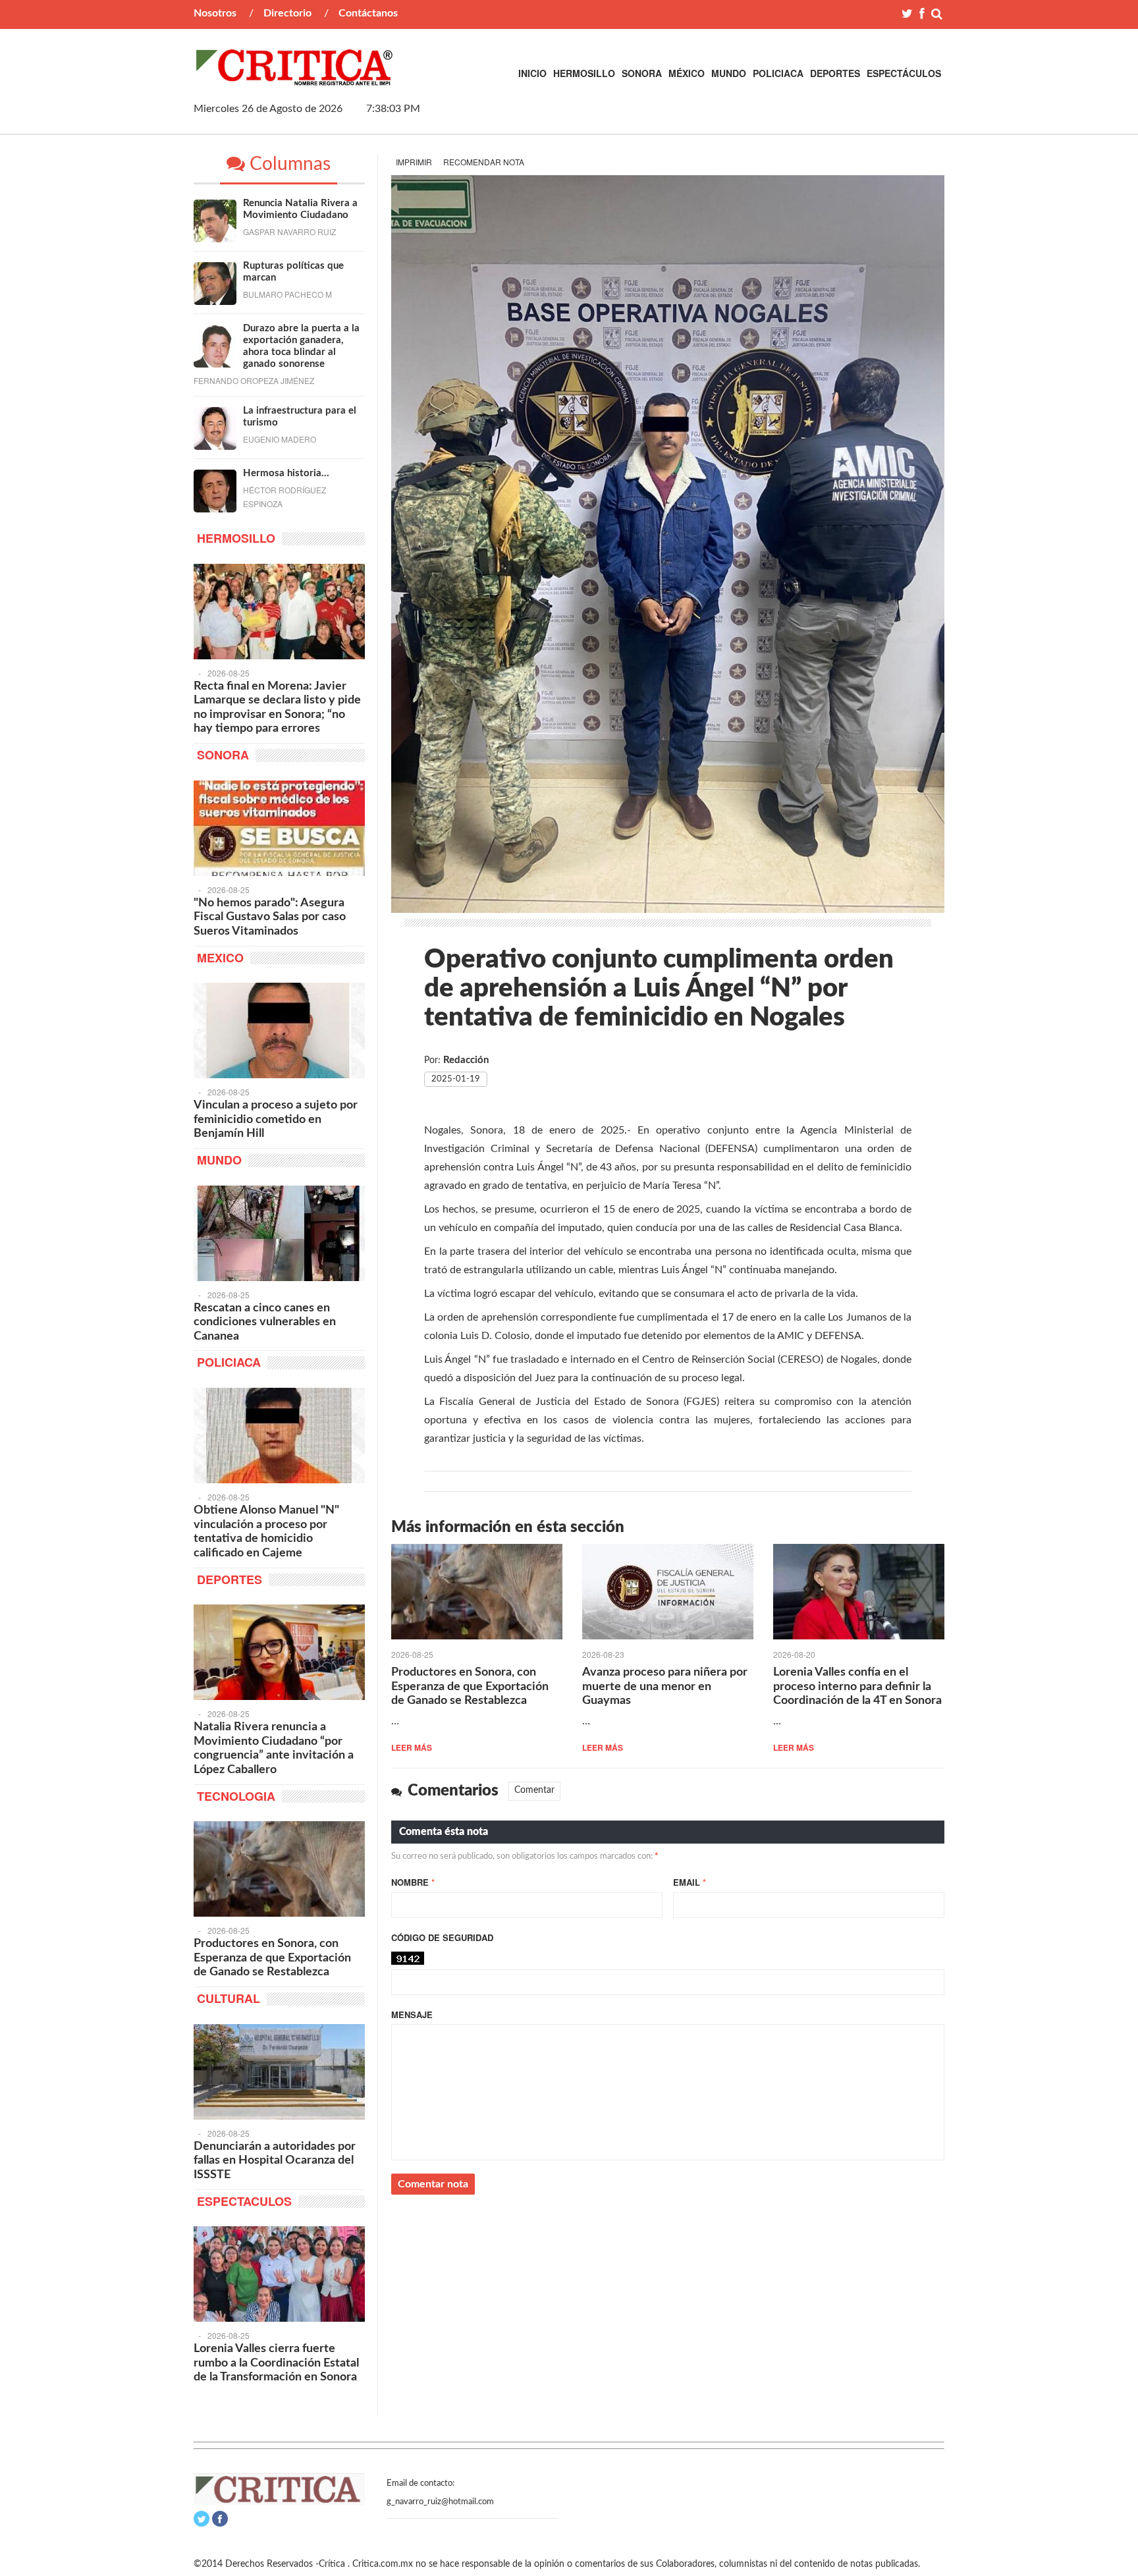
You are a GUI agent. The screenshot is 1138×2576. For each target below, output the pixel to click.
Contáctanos (368, 13)
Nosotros (215, 13)
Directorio (287, 13)
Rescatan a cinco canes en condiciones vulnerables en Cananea (265, 1322)
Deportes (835, 73)
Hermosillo (584, 73)
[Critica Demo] (295, 78)
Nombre (413, 1882)
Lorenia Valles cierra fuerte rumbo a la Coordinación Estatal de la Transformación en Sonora (276, 2363)
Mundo (729, 73)
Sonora (642, 73)
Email (690, 1882)
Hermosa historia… (286, 473)
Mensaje (412, 2014)
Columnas (288, 164)
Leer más (412, 1747)
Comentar (534, 1790)
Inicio (532, 73)
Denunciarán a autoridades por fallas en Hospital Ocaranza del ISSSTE (275, 2161)
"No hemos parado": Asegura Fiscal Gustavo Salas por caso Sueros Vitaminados (270, 917)
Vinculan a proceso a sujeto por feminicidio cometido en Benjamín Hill (276, 1119)
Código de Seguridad (442, 1937)
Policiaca (778, 73)
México (687, 73)
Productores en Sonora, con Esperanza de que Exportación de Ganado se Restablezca (470, 1686)
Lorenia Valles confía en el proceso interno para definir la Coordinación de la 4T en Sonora (857, 1686)
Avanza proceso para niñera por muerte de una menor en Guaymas (665, 1686)
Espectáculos (904, 73)
